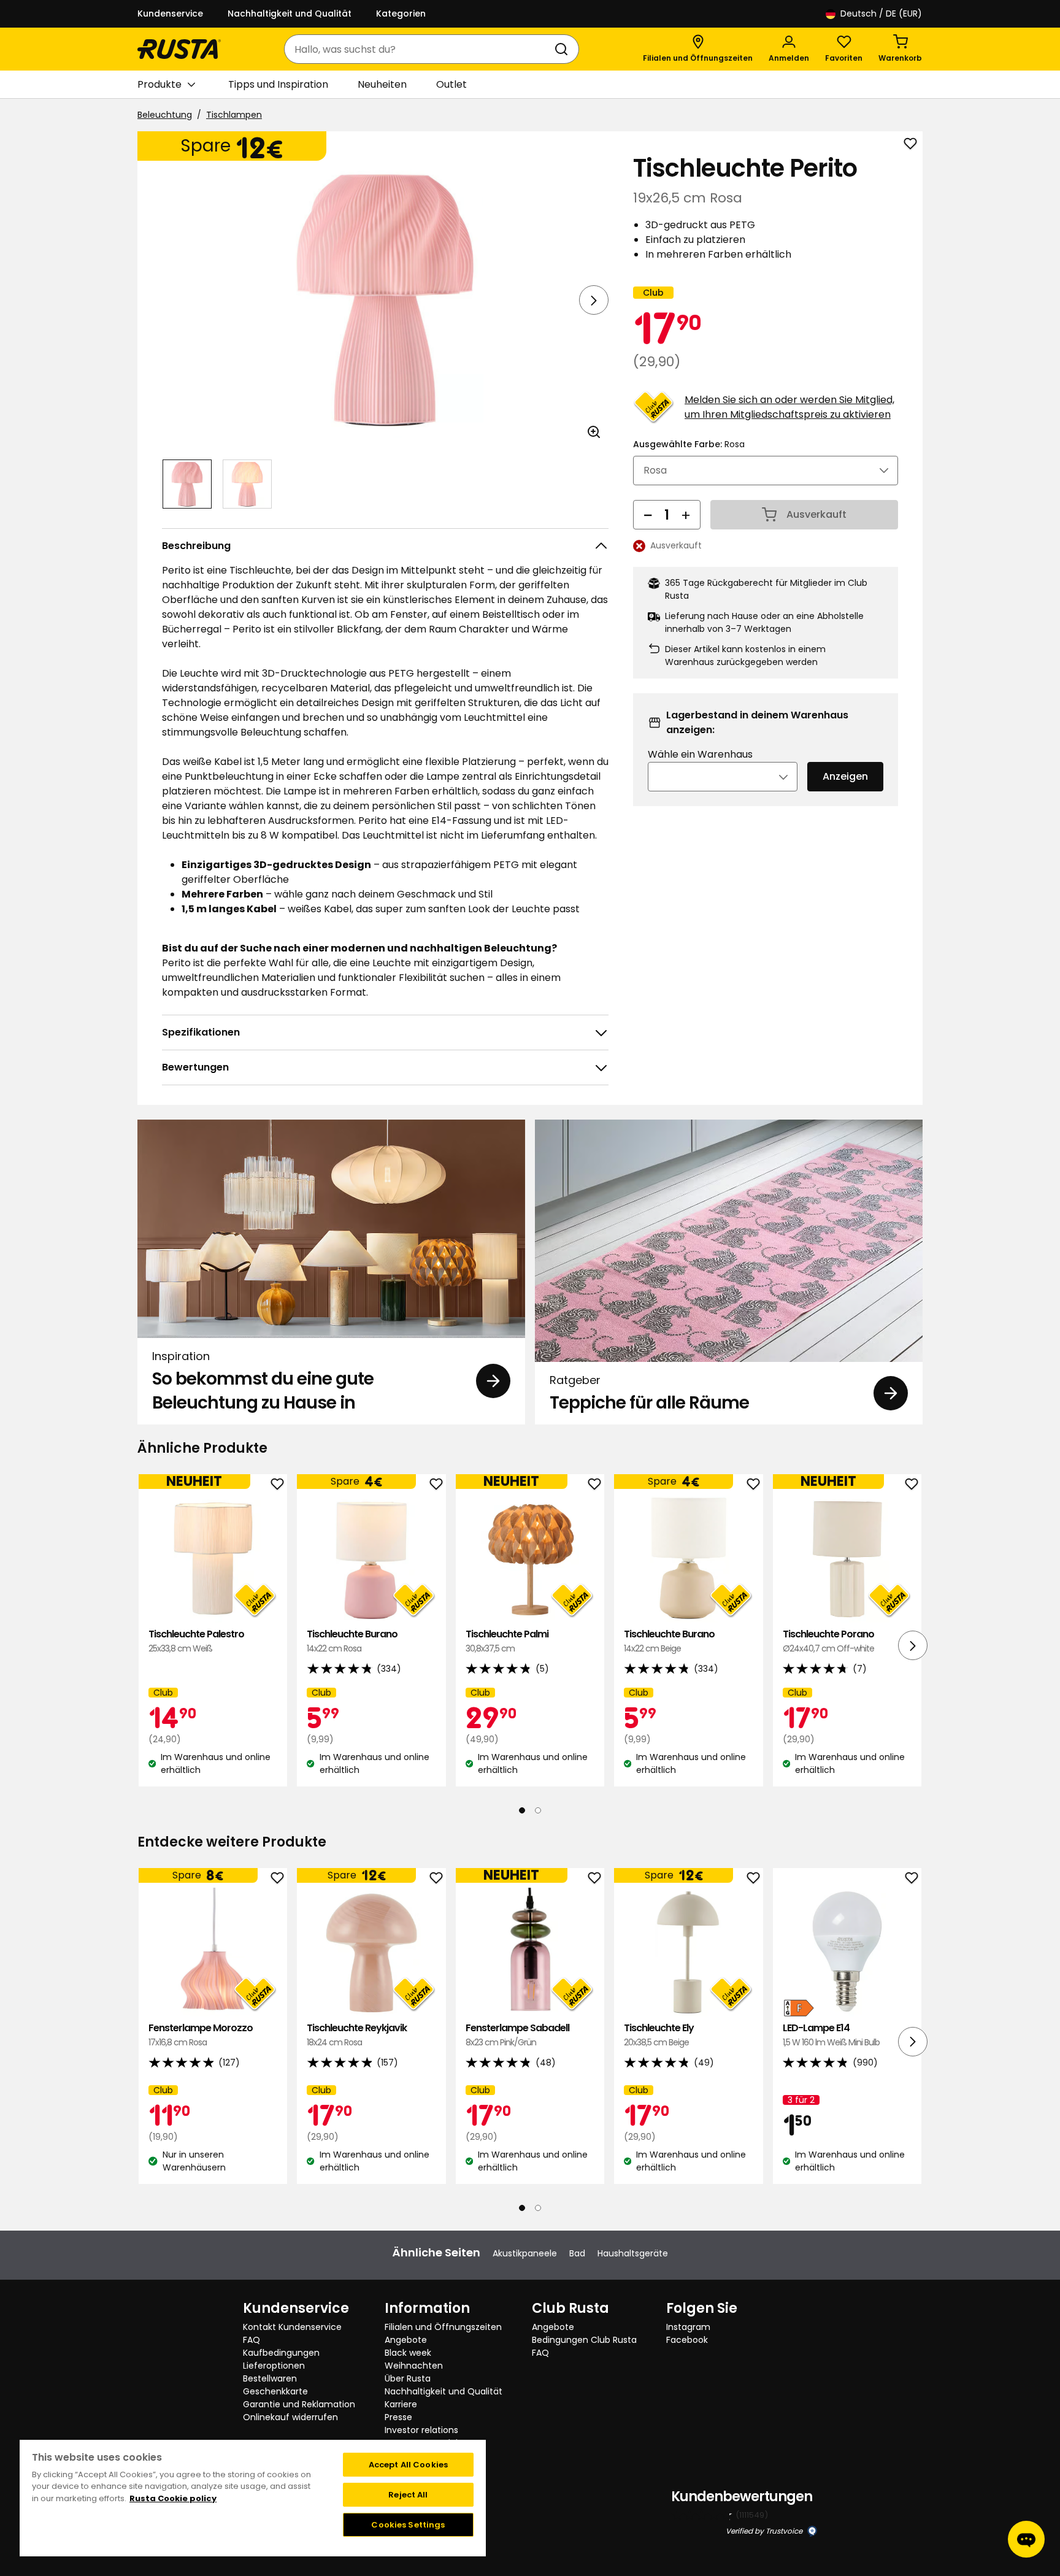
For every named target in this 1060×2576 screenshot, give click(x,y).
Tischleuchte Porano (828, 1641)
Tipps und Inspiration (278, 84)
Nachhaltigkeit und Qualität (290, 13)
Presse (398, 2417)
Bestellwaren (270, 2378)
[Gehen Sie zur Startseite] (179, 49)
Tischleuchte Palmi (507, 1641)
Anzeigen (845, 776)
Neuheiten (382, 84)
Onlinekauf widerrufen (290, 2417)
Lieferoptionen (274, 2366)
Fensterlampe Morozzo (201, 2035)
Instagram (688, 2327)
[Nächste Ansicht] (594, 300)
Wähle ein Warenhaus (700, 754)
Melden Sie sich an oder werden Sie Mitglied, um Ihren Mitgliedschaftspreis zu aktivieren (789, 407)
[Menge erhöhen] (686, 515)
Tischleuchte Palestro (196, 1641)
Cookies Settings (408, 2525)
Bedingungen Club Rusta (584, 2340)
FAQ (252, 2340)
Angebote (406, 2340)
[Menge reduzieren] (648, 515)
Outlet (451, 84)
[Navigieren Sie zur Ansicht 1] (187, 484)
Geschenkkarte (275, 2391)
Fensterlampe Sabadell (517, 2035)
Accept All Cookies (408, 2465)
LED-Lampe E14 (831, 2035)
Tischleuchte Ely (659, 2035)
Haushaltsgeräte (633, 2253)
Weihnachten (414, 2366)
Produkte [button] (159, 84)
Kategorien (401, 13)
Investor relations (421, 2430)
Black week (408, 2353)
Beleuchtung (165, 115)
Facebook (687, 2340)
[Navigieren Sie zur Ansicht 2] (247, 484)
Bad (577, 2253)
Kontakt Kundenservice (292, 2327)
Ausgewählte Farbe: (689, 444)
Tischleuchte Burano (352, 1641)
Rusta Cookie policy (173, 2498)
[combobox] (419, 49)
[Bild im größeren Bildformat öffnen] (594, 432)
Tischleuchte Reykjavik (357, 2035)
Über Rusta (408, 2378)
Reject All (408, 2495)
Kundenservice (170, 13)
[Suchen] (564, 49)
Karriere (401, 2404)
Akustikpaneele (525, 2253)
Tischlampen (234, 115)
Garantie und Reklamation (299, 2404)
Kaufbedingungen (281, 2353)
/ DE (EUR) (881, 13)
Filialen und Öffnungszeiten (443, 2327)
